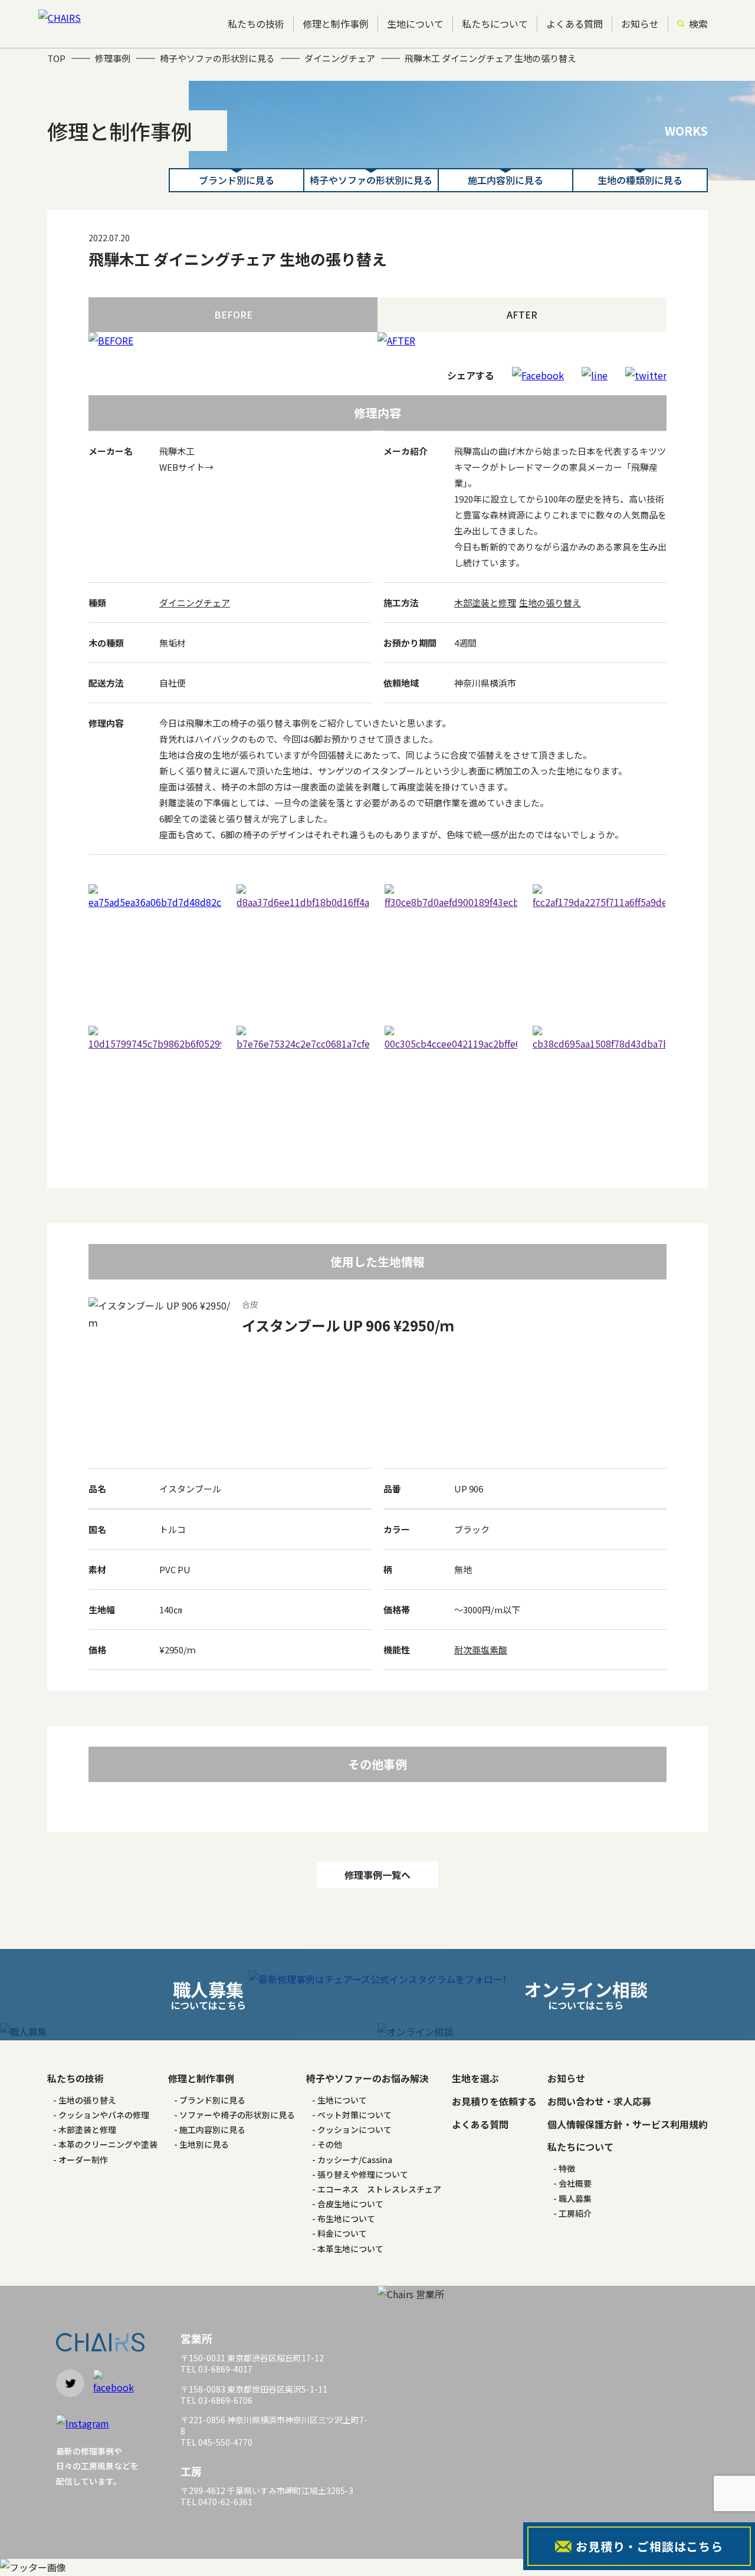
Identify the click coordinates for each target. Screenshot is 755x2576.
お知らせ (640, 24)
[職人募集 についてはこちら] (189, 2032)
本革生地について (350, 2249)
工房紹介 (575, 2213)
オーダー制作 (83, 2160)
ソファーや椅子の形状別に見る (237, 2115)
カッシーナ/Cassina (355, 2160)
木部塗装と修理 (485, 603)
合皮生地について (350, 2204)
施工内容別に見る (505, 180)
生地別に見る (204, 2144)
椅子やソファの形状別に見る (371, 180)
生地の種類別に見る (640, 180)
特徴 (567, 2168)
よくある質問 (575, 24)
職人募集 (575, 2198)
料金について (342, 2233)
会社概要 (575, 2183)
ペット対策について (354, 2115)
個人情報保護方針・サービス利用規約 (628, 2124)
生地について (415, 24)
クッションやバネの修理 (104, 2115)
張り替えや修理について (363, 2174)
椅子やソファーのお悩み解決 (367, 2078)
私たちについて (495, 24)
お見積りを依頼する (494, 2101)
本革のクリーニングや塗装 (108, 2144)
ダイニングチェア (195, 603)
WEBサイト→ (186, 467)
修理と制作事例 (336, 24)
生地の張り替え (550, 603)
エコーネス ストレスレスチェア (379, 2189)
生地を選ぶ (475, 2078)
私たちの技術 (256, 24)
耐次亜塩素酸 (481, 1650)
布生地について (346, 2219)
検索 (698, 24)
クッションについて (354, 2129)
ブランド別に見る (237, 180)
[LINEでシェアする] (595, 375)
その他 (330, 2144)
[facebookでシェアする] (538, 375)
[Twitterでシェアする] (646, 375)
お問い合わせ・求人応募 (599, 2101)
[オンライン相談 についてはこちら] (566, 2032)
